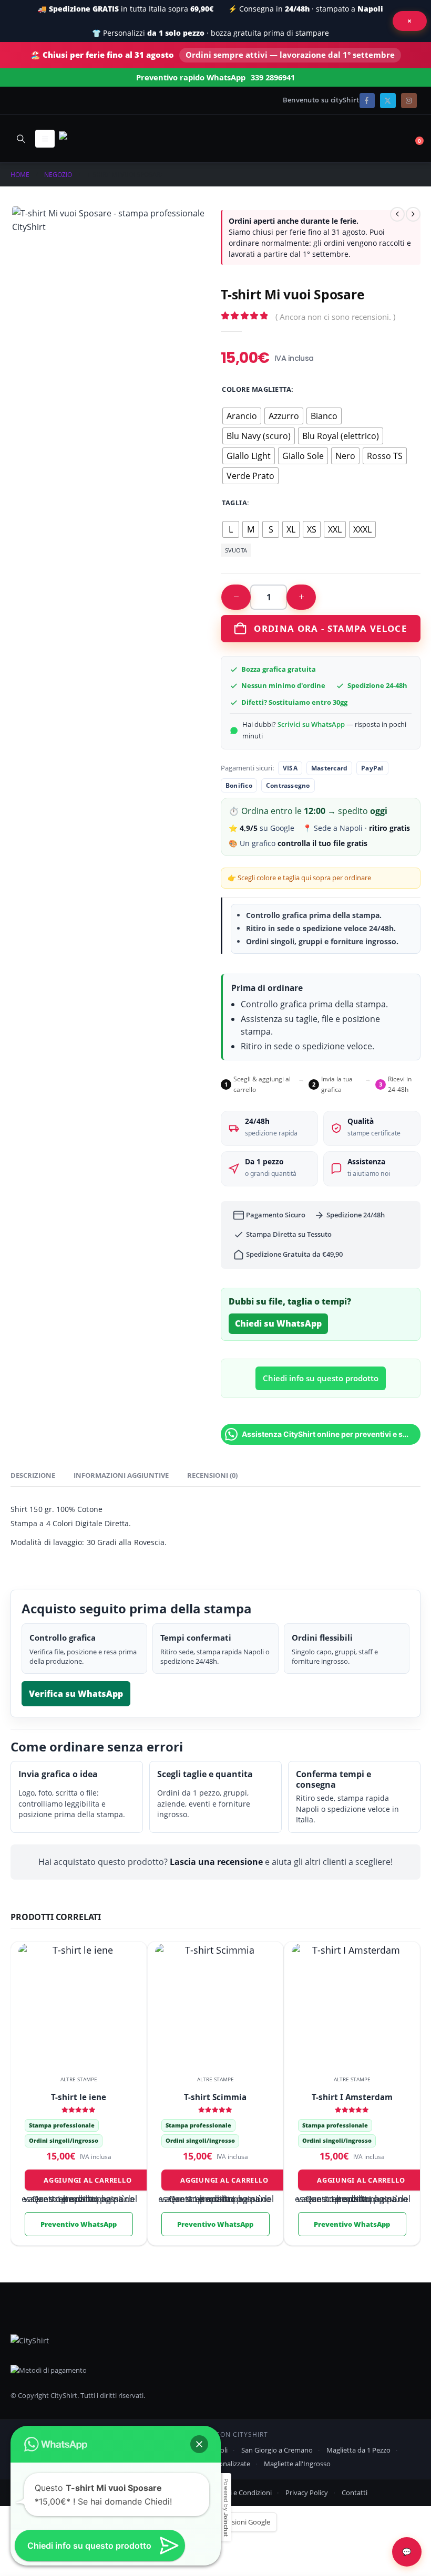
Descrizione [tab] (33, 1475)
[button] (21, 139)
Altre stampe (79, 2079)
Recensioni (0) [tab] (212, 1475)
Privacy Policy (307, 2492)
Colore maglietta (256, 389)
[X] (388, 101)
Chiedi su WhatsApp (278, 1323)
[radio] (242, 416)
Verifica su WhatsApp (76, 1694)
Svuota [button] (236, 550)
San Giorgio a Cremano (277, 2450)
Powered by (226, 2507)
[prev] (397, 214)
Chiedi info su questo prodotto (321, 1378)
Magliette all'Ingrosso (297, 2464)
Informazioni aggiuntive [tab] (121, 1475)
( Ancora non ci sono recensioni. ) (335, 317)
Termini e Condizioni (240, 2492)
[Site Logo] (88, 138)
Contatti (355, 2492)
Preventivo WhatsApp (79, 2224)
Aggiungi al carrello (88, 2180)
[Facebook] (367, 101)
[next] (413, 214)
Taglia (234, 503)
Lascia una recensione (216, 1862)
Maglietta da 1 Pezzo (358, 2450)
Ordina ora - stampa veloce (330, 628)
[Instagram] (409, 101)
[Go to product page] (79, 2004)
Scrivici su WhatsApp (311, 724)
